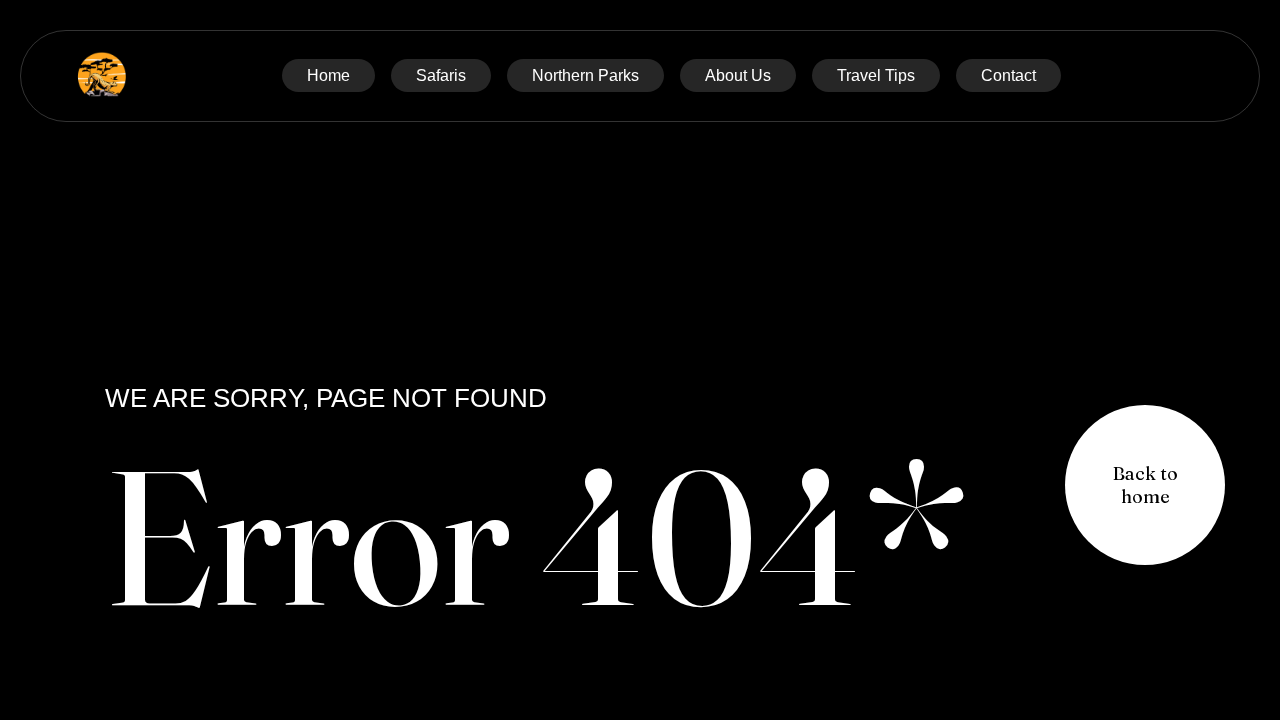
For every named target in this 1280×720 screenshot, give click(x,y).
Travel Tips (876, 75)
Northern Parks (585, 75)
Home (328, 75)
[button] (1145, 485)
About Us (738, 75)
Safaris (441, 75)
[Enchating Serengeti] (102, 76)
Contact (1008, 75)
